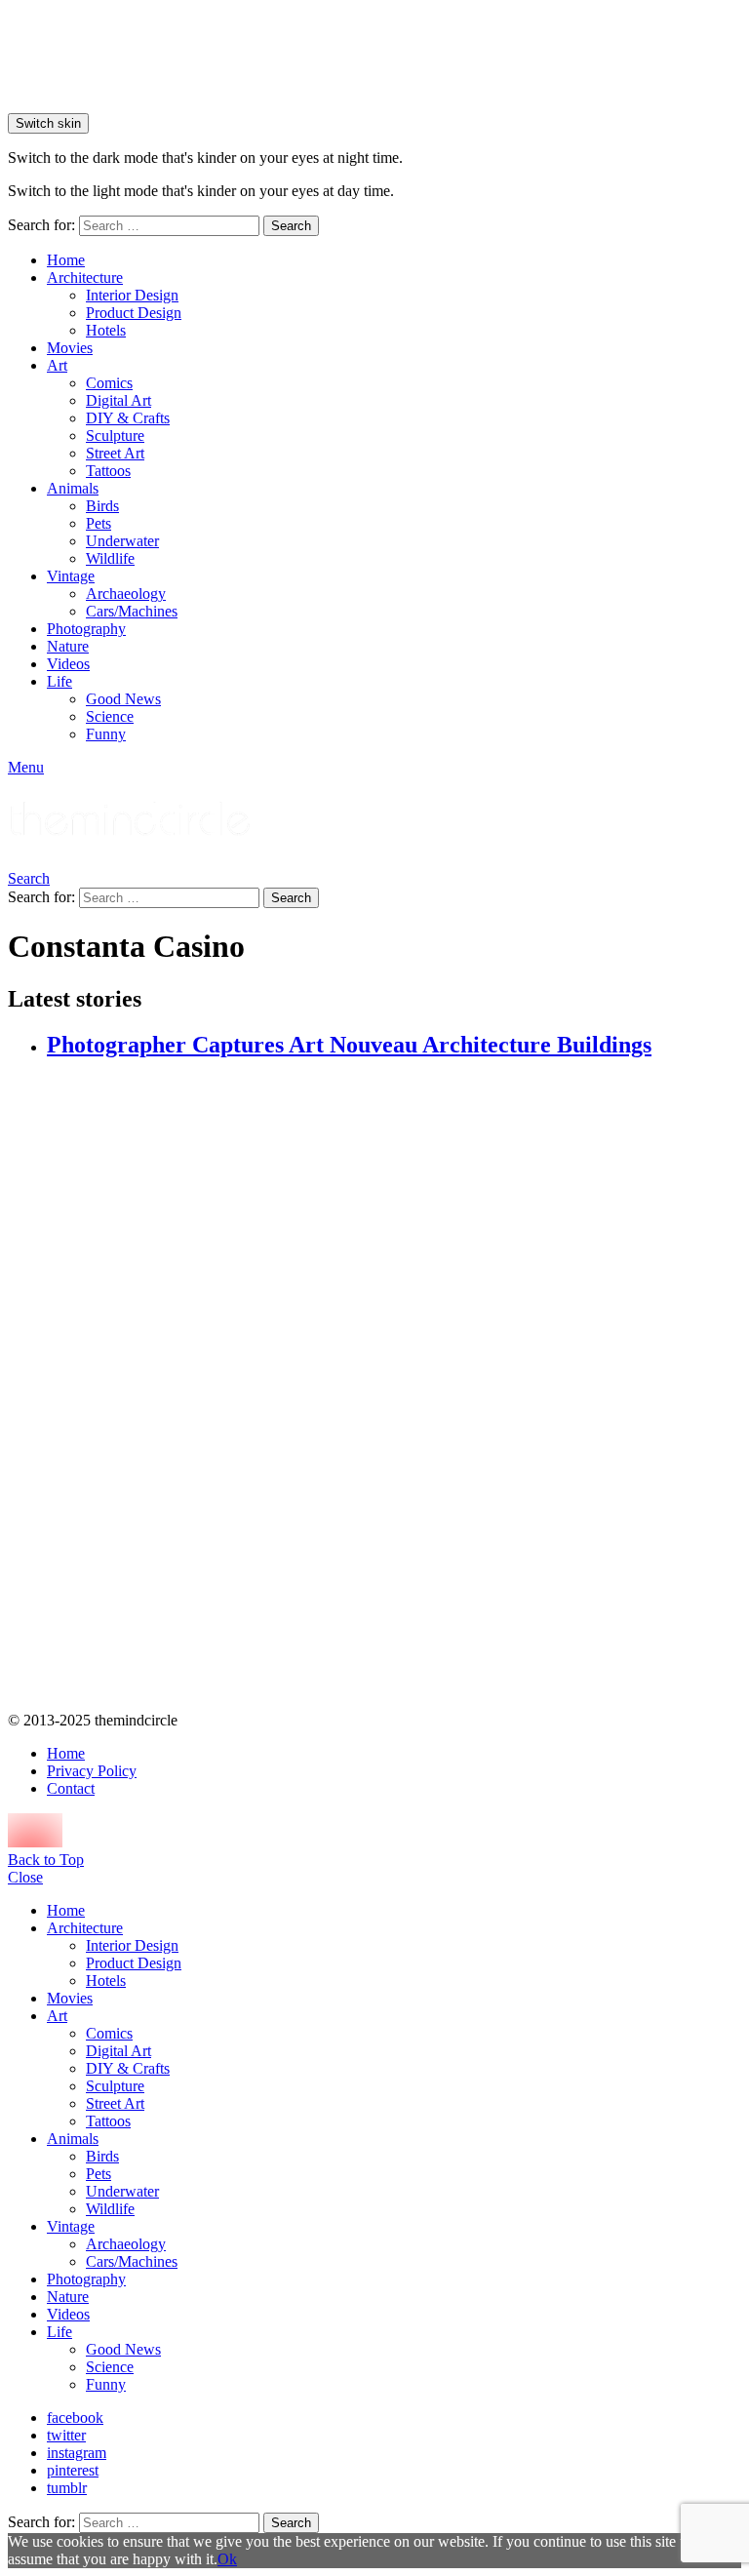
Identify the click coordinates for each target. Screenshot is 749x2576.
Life (59, 681)
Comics (109, 383)
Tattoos (108, 471)
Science (110, 716)
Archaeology (126, 594)
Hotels (106, 330)
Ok (227, 2559)
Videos (68, 664)
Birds (102, 506)
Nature (68, 646)
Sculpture (115, 436)
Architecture (85, 277)
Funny (106, 734)
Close (25, 1877)
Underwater (122, 541)
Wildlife (110, 558)
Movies (70, 348)
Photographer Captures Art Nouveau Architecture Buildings (349, 1045)
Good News (123, 699)
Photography (86, 629)
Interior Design (132, 295)
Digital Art (118, 400)
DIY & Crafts (128, 418)
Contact (71, 1788)
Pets (99, 523)
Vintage (71, 576)
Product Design (134, 313)
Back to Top (46, 1860)
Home (66, 260)
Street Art (115, 453)
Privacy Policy (92, 1771)
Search (291, 226)
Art (57, 365)
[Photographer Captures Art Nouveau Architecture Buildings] (394, 1387)
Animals (73, 488)
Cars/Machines (132, 611)
